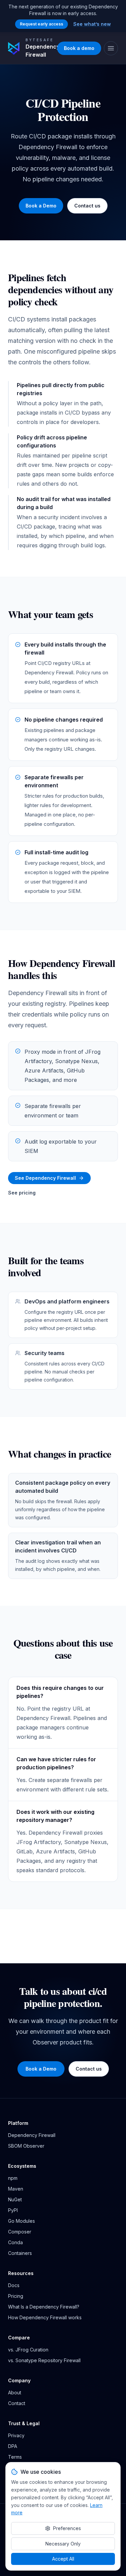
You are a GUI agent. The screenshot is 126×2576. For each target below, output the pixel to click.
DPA (13, 2446)
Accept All (63, 2559)
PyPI (13, 2210)
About (15, 2393)
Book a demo (79, 48)
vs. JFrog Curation (28, 2350)
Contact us (87, 206)
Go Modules (22, 2221)
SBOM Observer (26, 2146)
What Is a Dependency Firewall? (44, 2307)
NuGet (15, 2199)
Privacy (16, 2435)
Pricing (16, 2296)
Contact (17, 2403)
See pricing (22, 1193)
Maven (16, 2189)
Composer (20, 2232)
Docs (14, 2285)
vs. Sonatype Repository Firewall (44, 2360)
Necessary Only (63, 2544)
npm (13, 2178)
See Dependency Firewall (45, 1178)
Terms (15, 2457)
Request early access (41, 24)
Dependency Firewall (32, 2135)
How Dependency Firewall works (45, 2317)
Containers (20, 2253)
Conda (15, 2242)
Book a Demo (41, 206)
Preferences (67, 2528)
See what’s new (92, 24)
